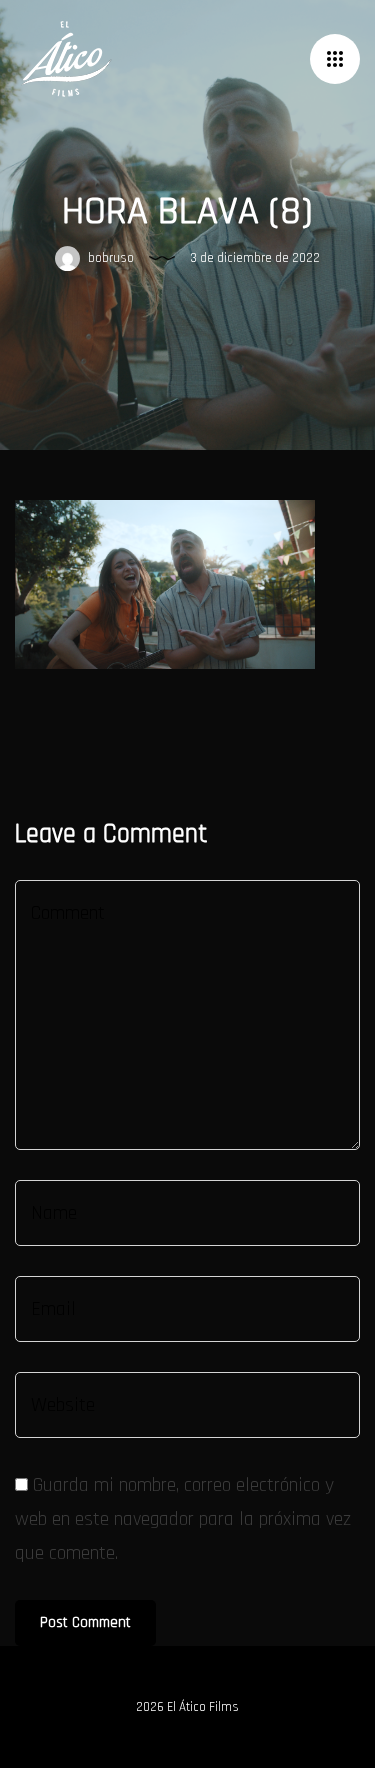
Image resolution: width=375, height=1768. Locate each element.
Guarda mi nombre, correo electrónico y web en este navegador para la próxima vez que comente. (183, 1519)
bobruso (109, 258)
